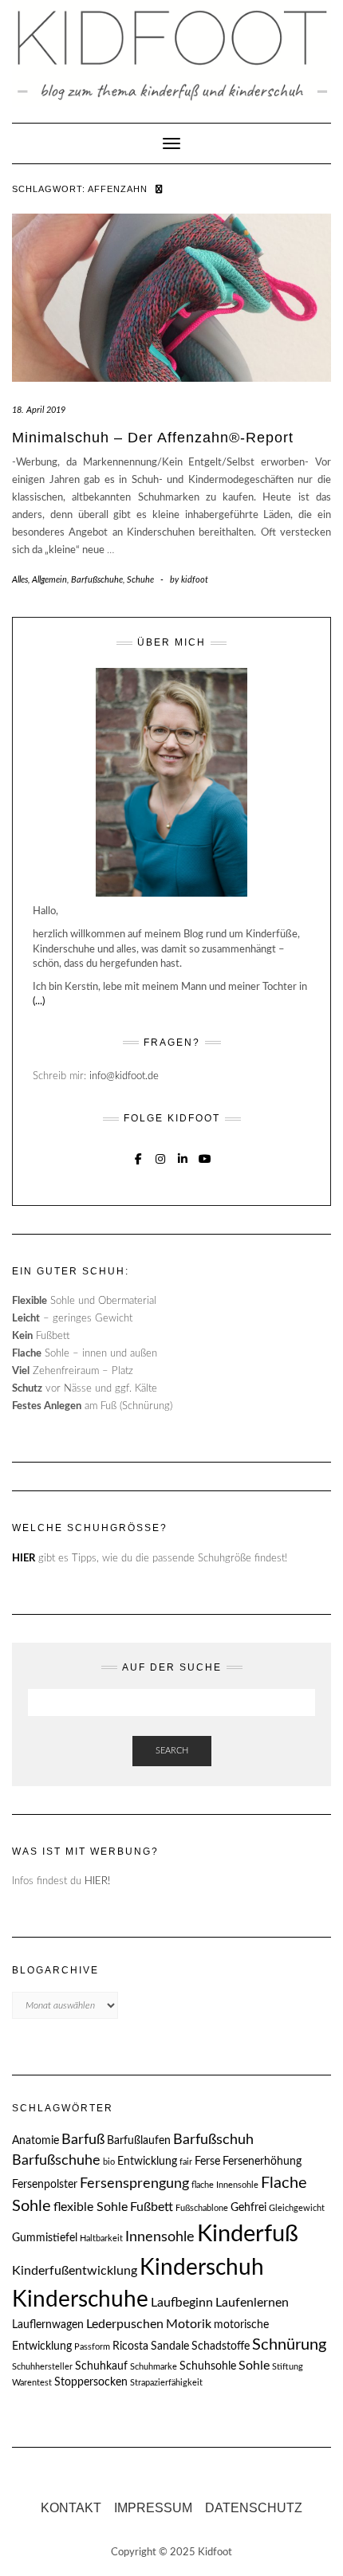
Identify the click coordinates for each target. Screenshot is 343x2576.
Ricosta (130, 2346)
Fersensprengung (134, 2183)
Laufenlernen (252, 2303)
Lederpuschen (125, 2324)
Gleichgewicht (297, 2208)
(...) (39, 1001)
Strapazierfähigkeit (166, 2383)
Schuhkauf (101, 2366)
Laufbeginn (182, 2303)
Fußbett (152, 2207)
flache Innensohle (225, 2185)
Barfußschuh (213, 2140)
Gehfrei (248, 2208)
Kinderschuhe (80, 2299)
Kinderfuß (248, 2234)
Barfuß (83, 2140)
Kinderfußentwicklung (75, 2271)
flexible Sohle (91, 2207)
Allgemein (49, 580)
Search (172, 1751)
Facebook (138, 1157)
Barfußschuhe (97, 580)
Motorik (189, 2324)
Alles (20, 580)
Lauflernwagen (48, 2325)
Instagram (161, 1157)
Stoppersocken (91, 2382)
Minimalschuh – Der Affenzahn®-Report (153, 438)
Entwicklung (147, 2162)
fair (186, 2162)
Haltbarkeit (101, 2238)
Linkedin (183, 1157)
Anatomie (35, 2141)
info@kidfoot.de (124, 1076)
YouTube (205, 1157)
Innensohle (160, 2237)
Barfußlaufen (139, 2141)
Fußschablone (202, 2208)
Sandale (170, 2346)
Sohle (254, 2366)
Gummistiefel (45, 2238)
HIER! (97, 1881)
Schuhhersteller (42, 2367)
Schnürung (289, 2345)
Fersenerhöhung (262, 2162)
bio (109, 2162)
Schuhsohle (208, 2366)
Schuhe (140, 580)
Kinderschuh (202, 2268)
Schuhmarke (154, 2367)
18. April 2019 (39, 410)
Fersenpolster (45, 2185)
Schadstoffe (221, 2346)
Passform (92, 2347)
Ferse (207, 2162)
